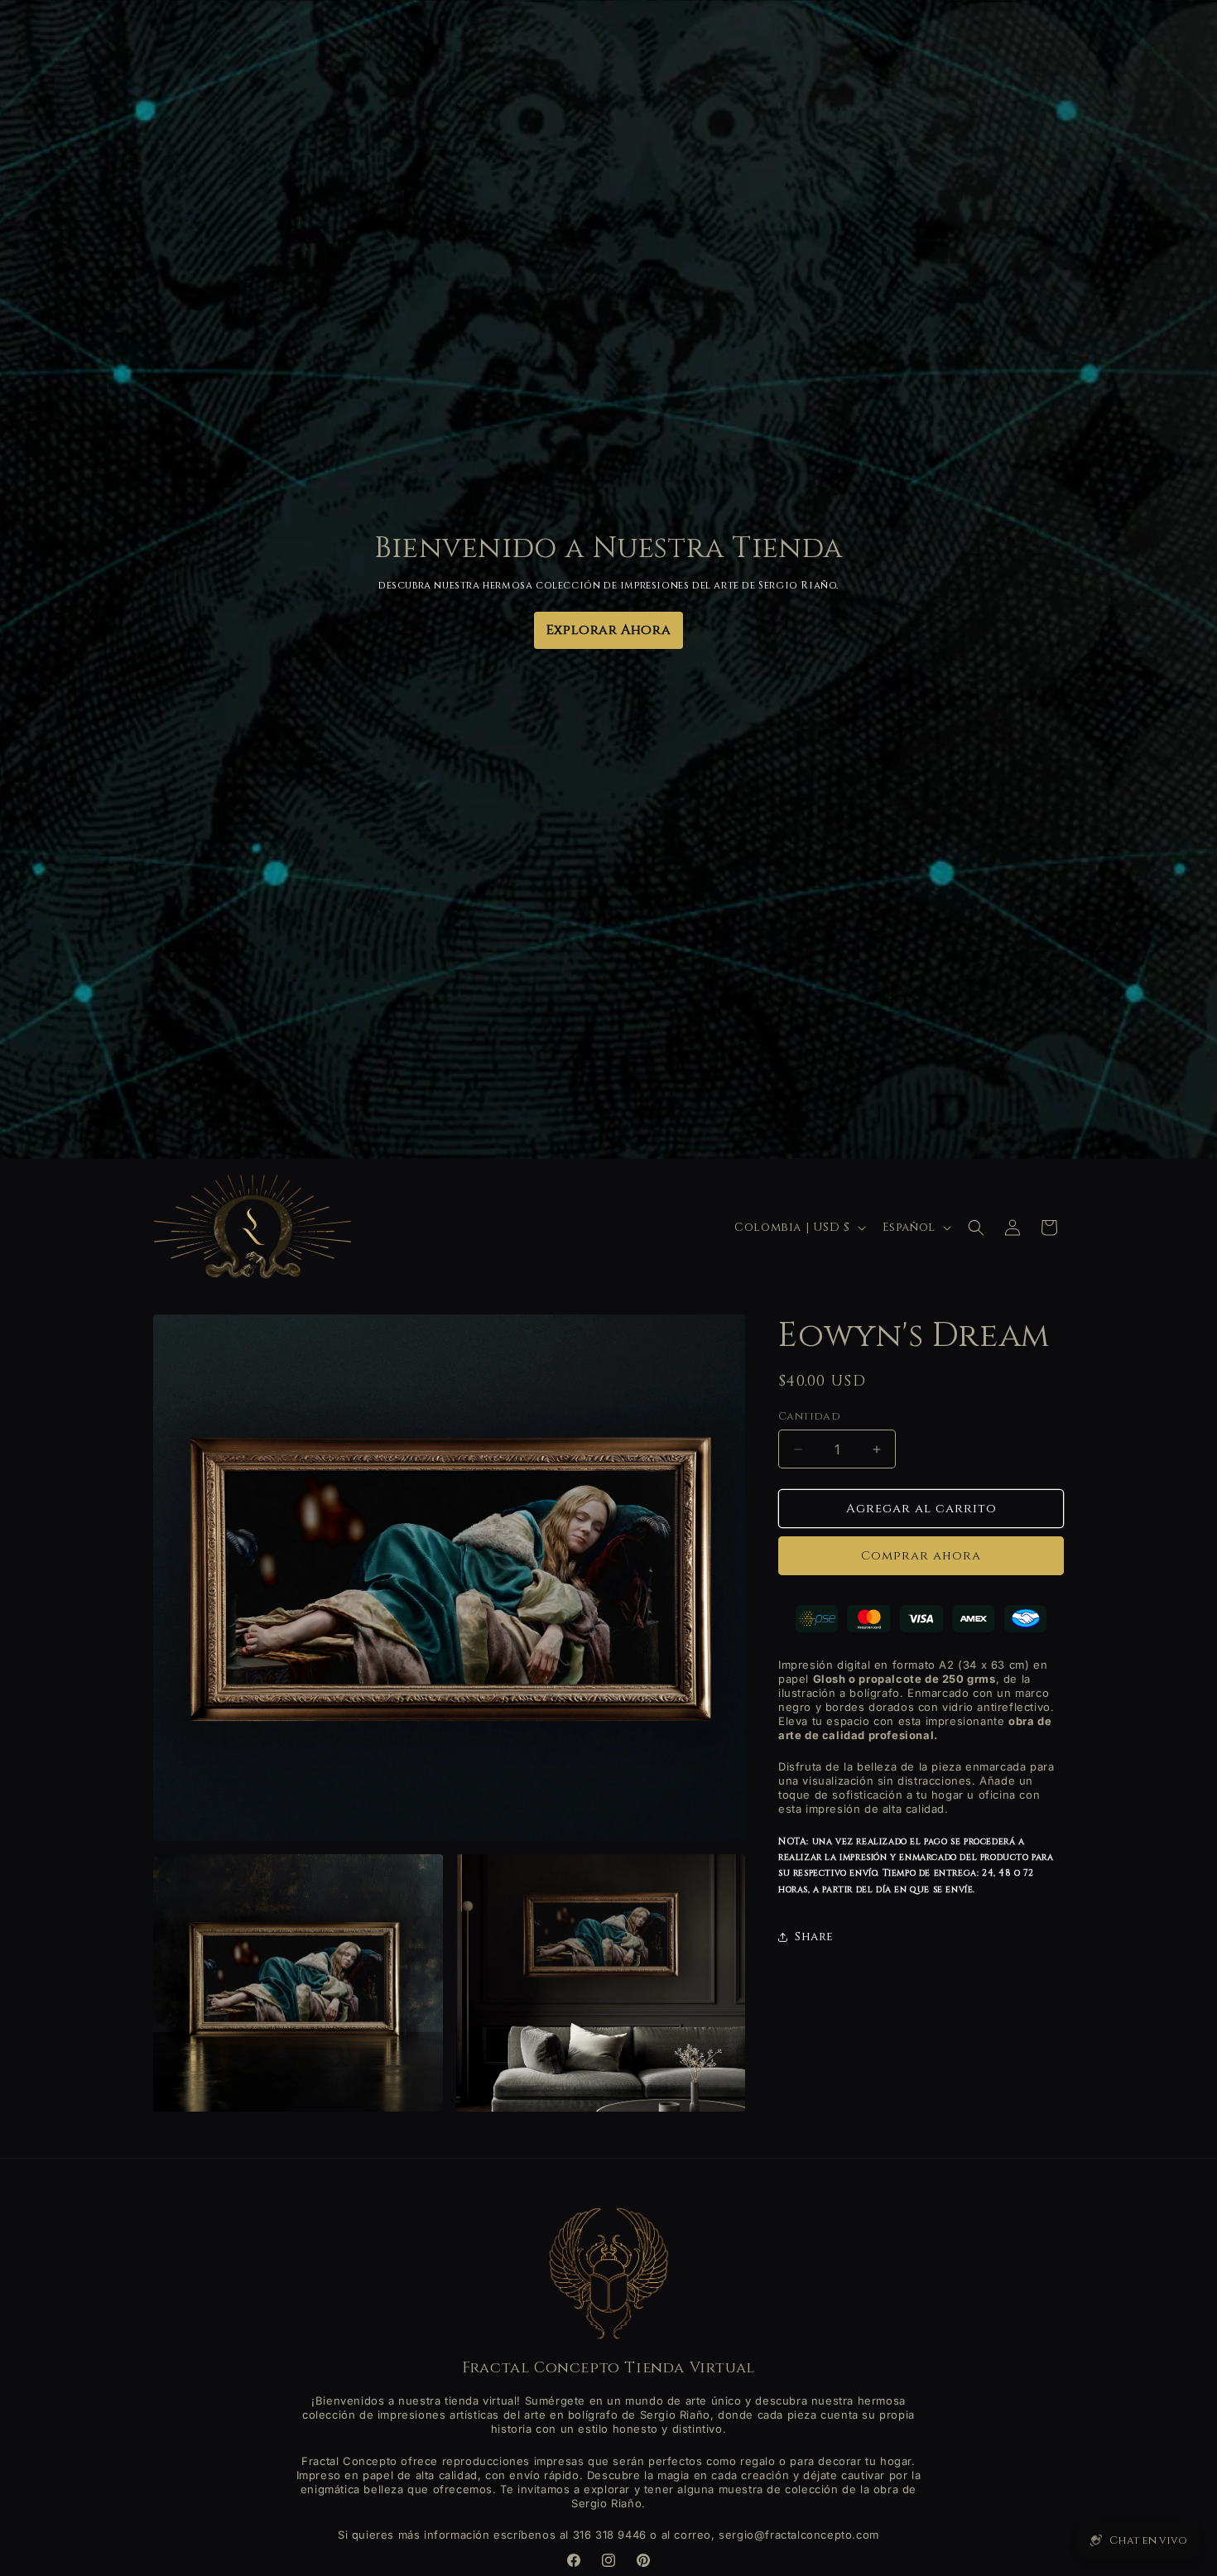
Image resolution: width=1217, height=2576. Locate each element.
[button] (976, 1228)
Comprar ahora (921, 1557)
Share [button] (814, 1937)
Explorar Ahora (608, 630)
